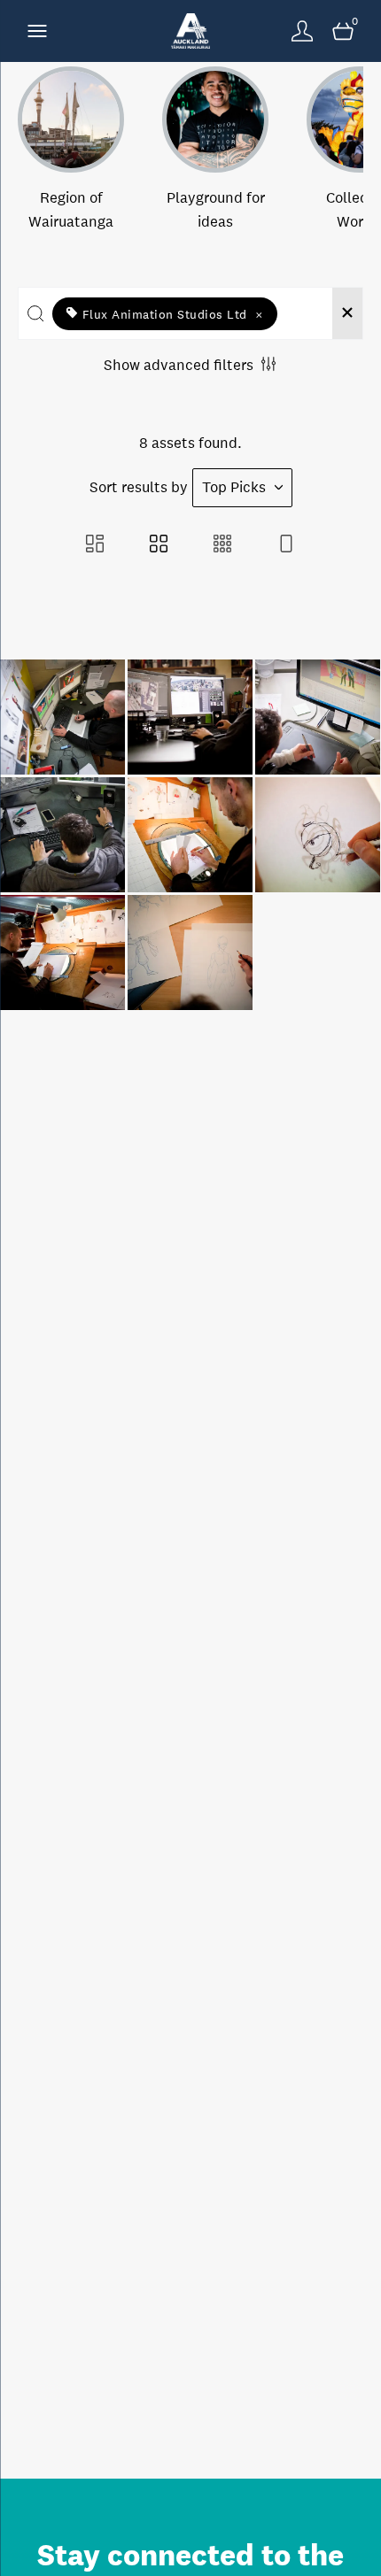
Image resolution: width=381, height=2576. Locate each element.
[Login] (302, 31)
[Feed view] (286, 546)
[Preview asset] (62, 717)
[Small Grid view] (222, 546)
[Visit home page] (190, 31)
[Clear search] (347, 313)
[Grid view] (159, 546)
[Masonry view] (95, 546)
